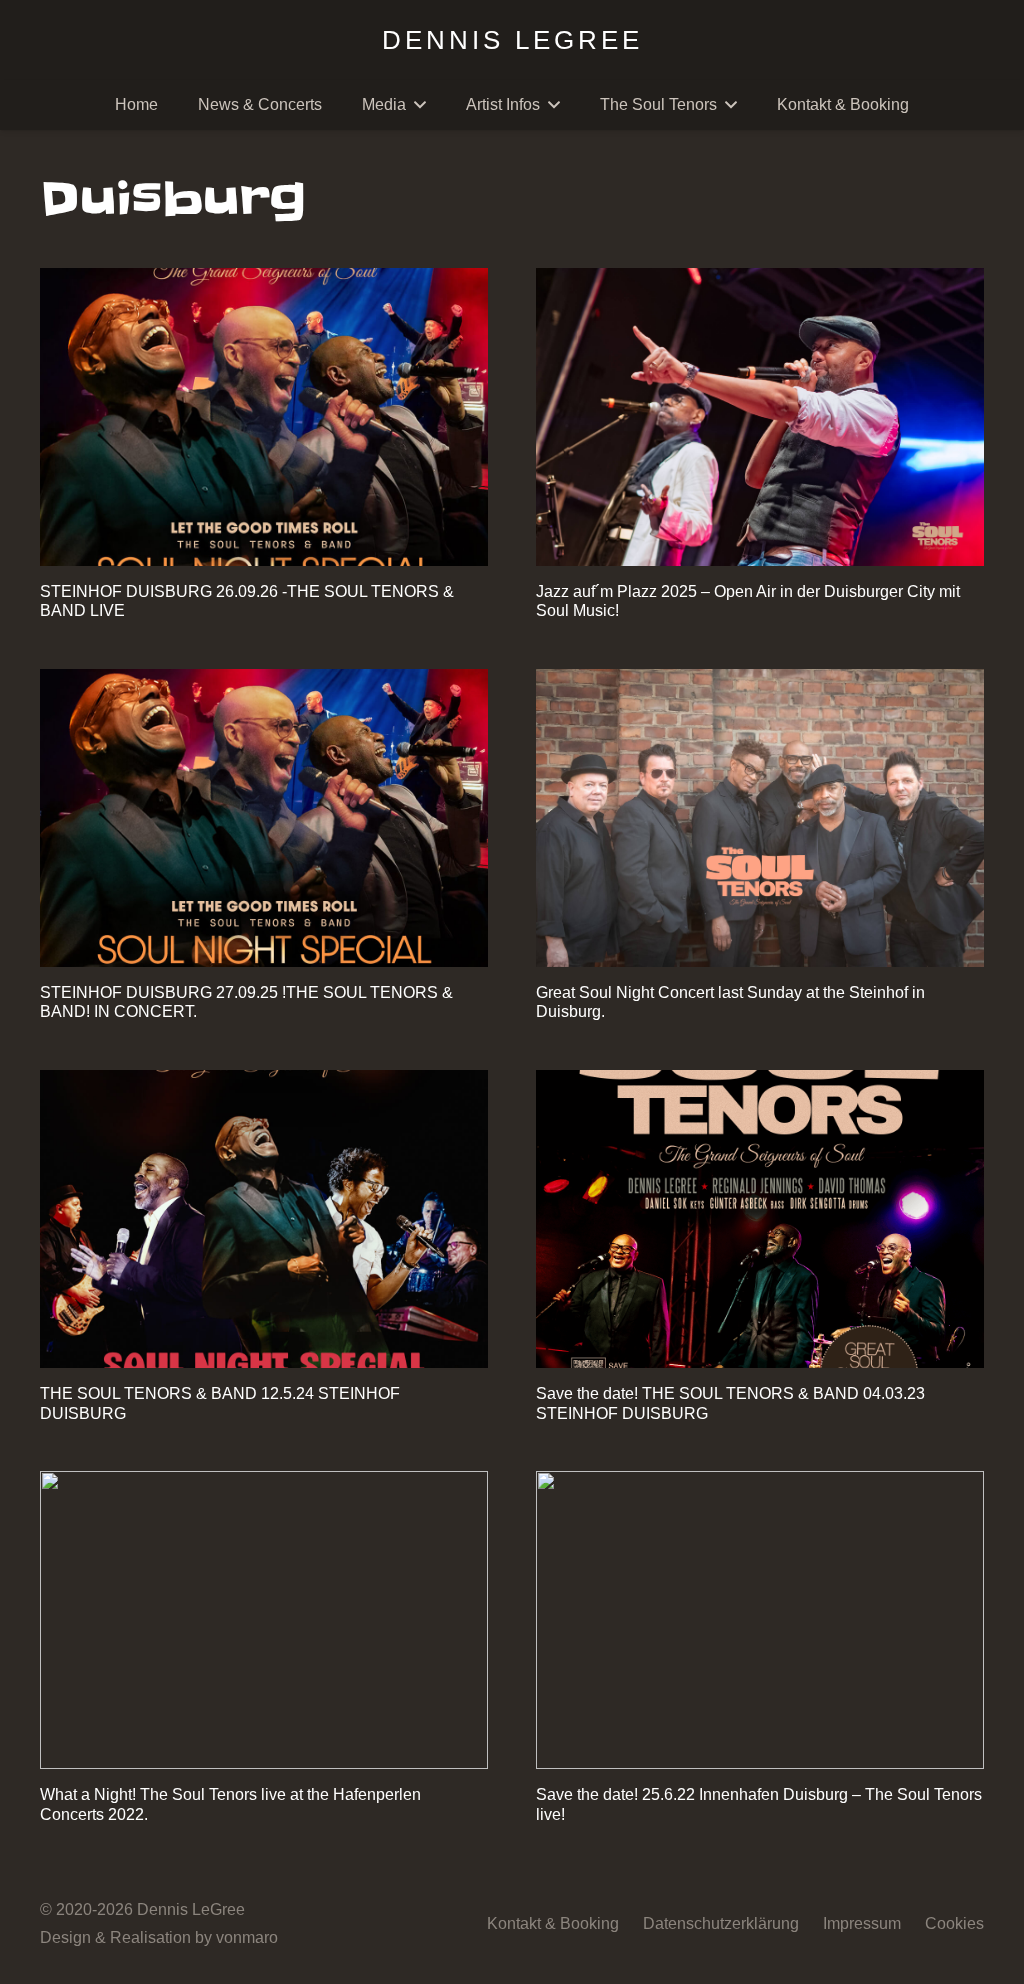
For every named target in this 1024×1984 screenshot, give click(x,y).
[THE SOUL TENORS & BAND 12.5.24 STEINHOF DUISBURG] (264, 1219)
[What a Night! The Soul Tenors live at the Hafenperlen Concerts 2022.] (264, 1620)
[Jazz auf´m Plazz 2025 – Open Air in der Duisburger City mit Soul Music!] (760, 417)
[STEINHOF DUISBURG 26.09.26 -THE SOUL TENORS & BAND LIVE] (264, 417)
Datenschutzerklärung (721, 1923)
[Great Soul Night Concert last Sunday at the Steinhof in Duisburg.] (760, 818)
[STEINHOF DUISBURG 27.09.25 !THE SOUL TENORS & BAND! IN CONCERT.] (264, 818)
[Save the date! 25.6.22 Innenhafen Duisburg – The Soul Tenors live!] (760, 1620)
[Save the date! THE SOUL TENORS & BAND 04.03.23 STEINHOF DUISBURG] (760, 1219)
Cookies (954, 1923)
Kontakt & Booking (553, 1923)
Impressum (862, 1923)
